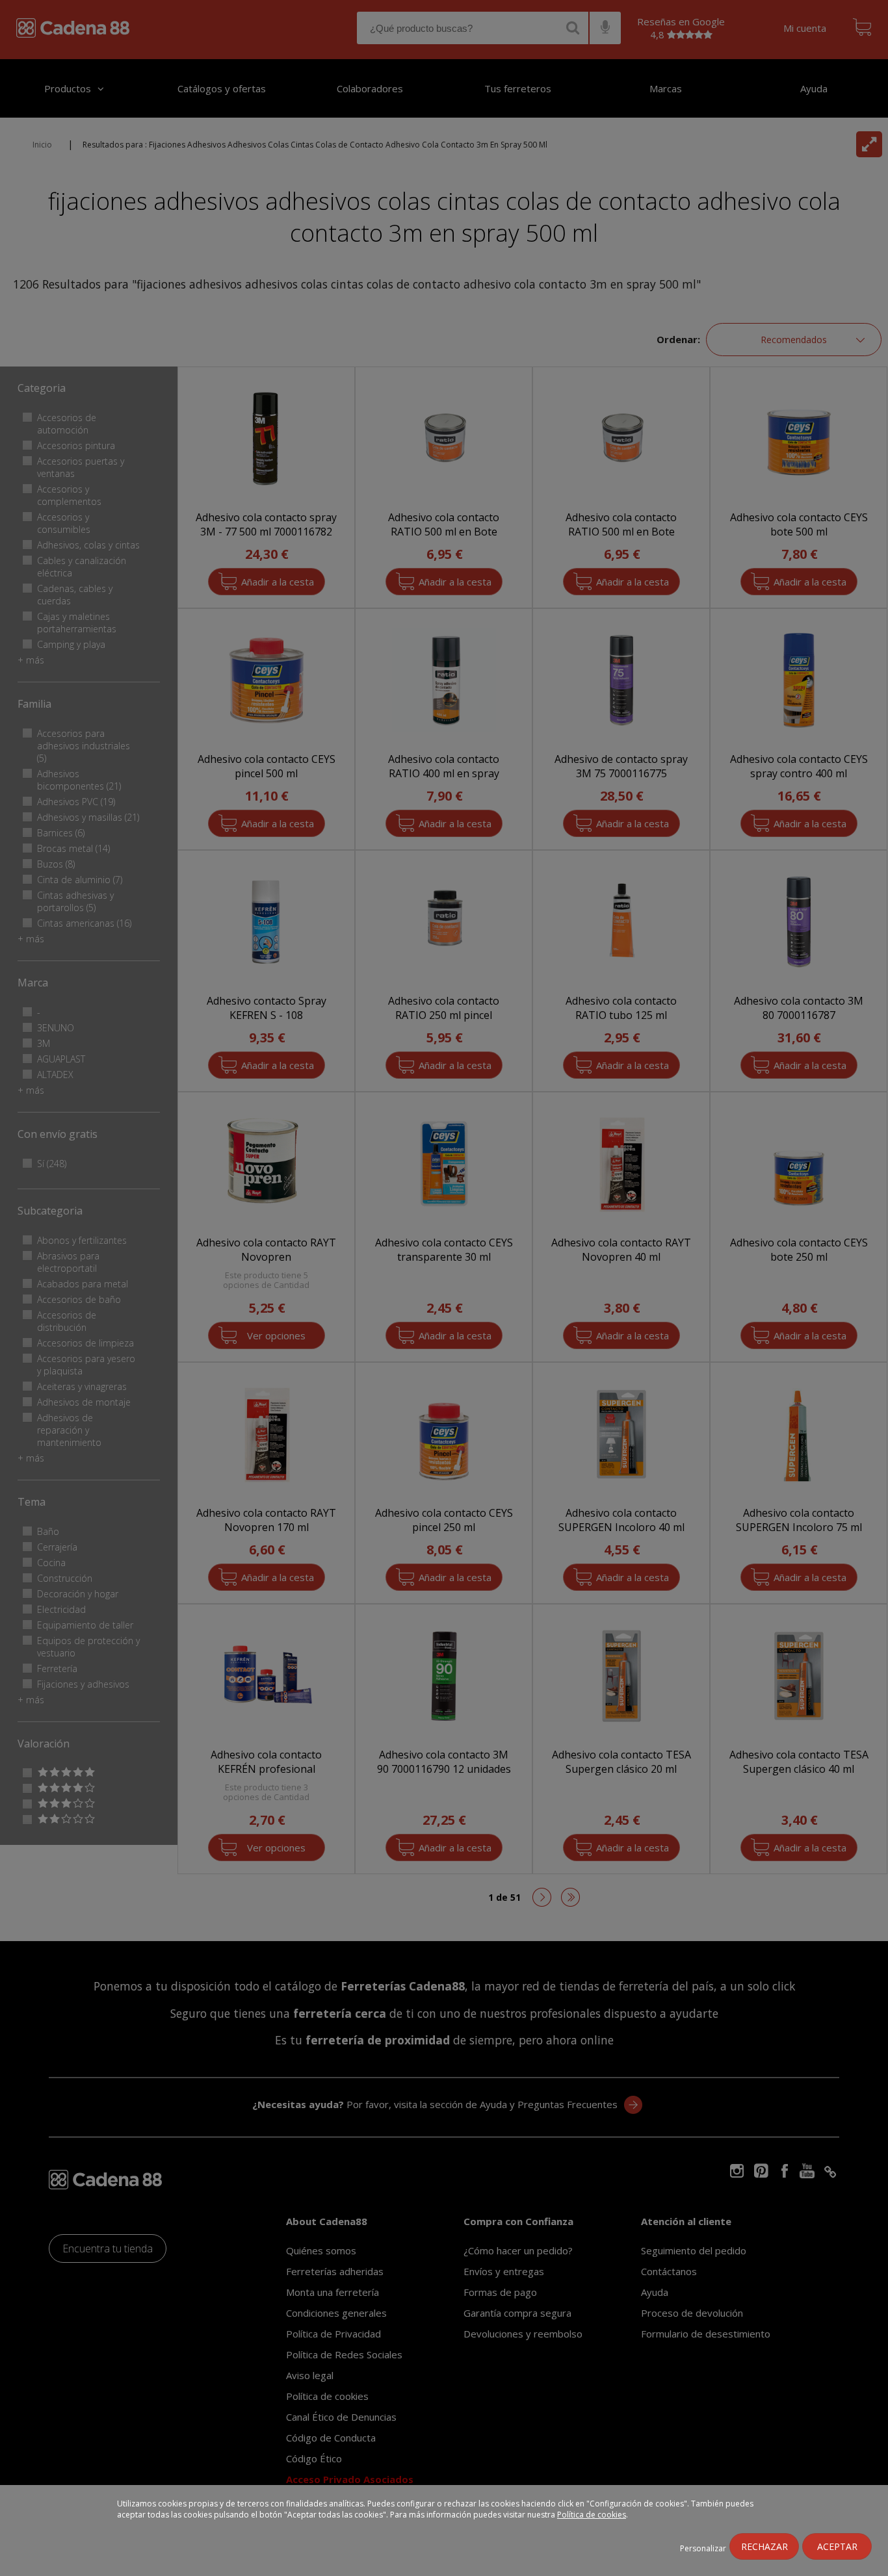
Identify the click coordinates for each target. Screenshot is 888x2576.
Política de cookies (592, 2515)
